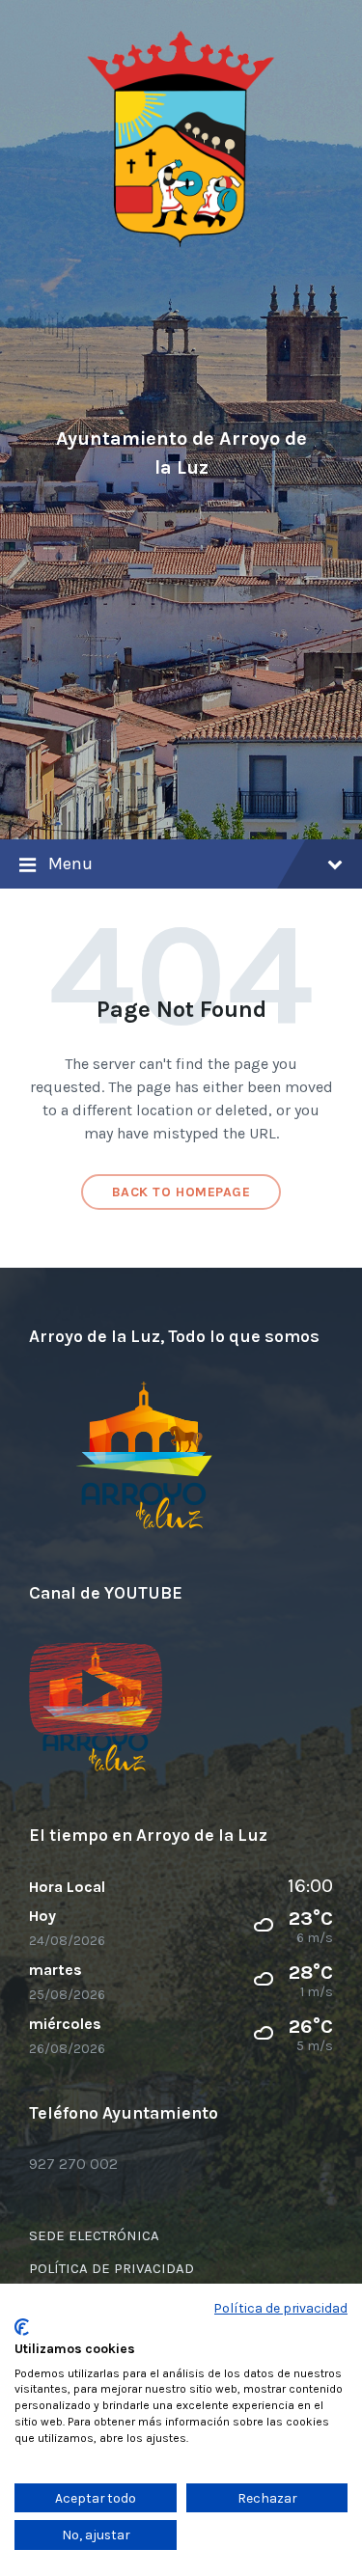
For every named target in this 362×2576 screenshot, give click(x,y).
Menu (70, 863)
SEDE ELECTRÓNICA (94, 2235)
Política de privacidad (281, 2308)
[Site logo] (181, 244)
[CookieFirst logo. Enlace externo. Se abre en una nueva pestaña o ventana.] (22, 2327)
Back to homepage (181, 1192)
